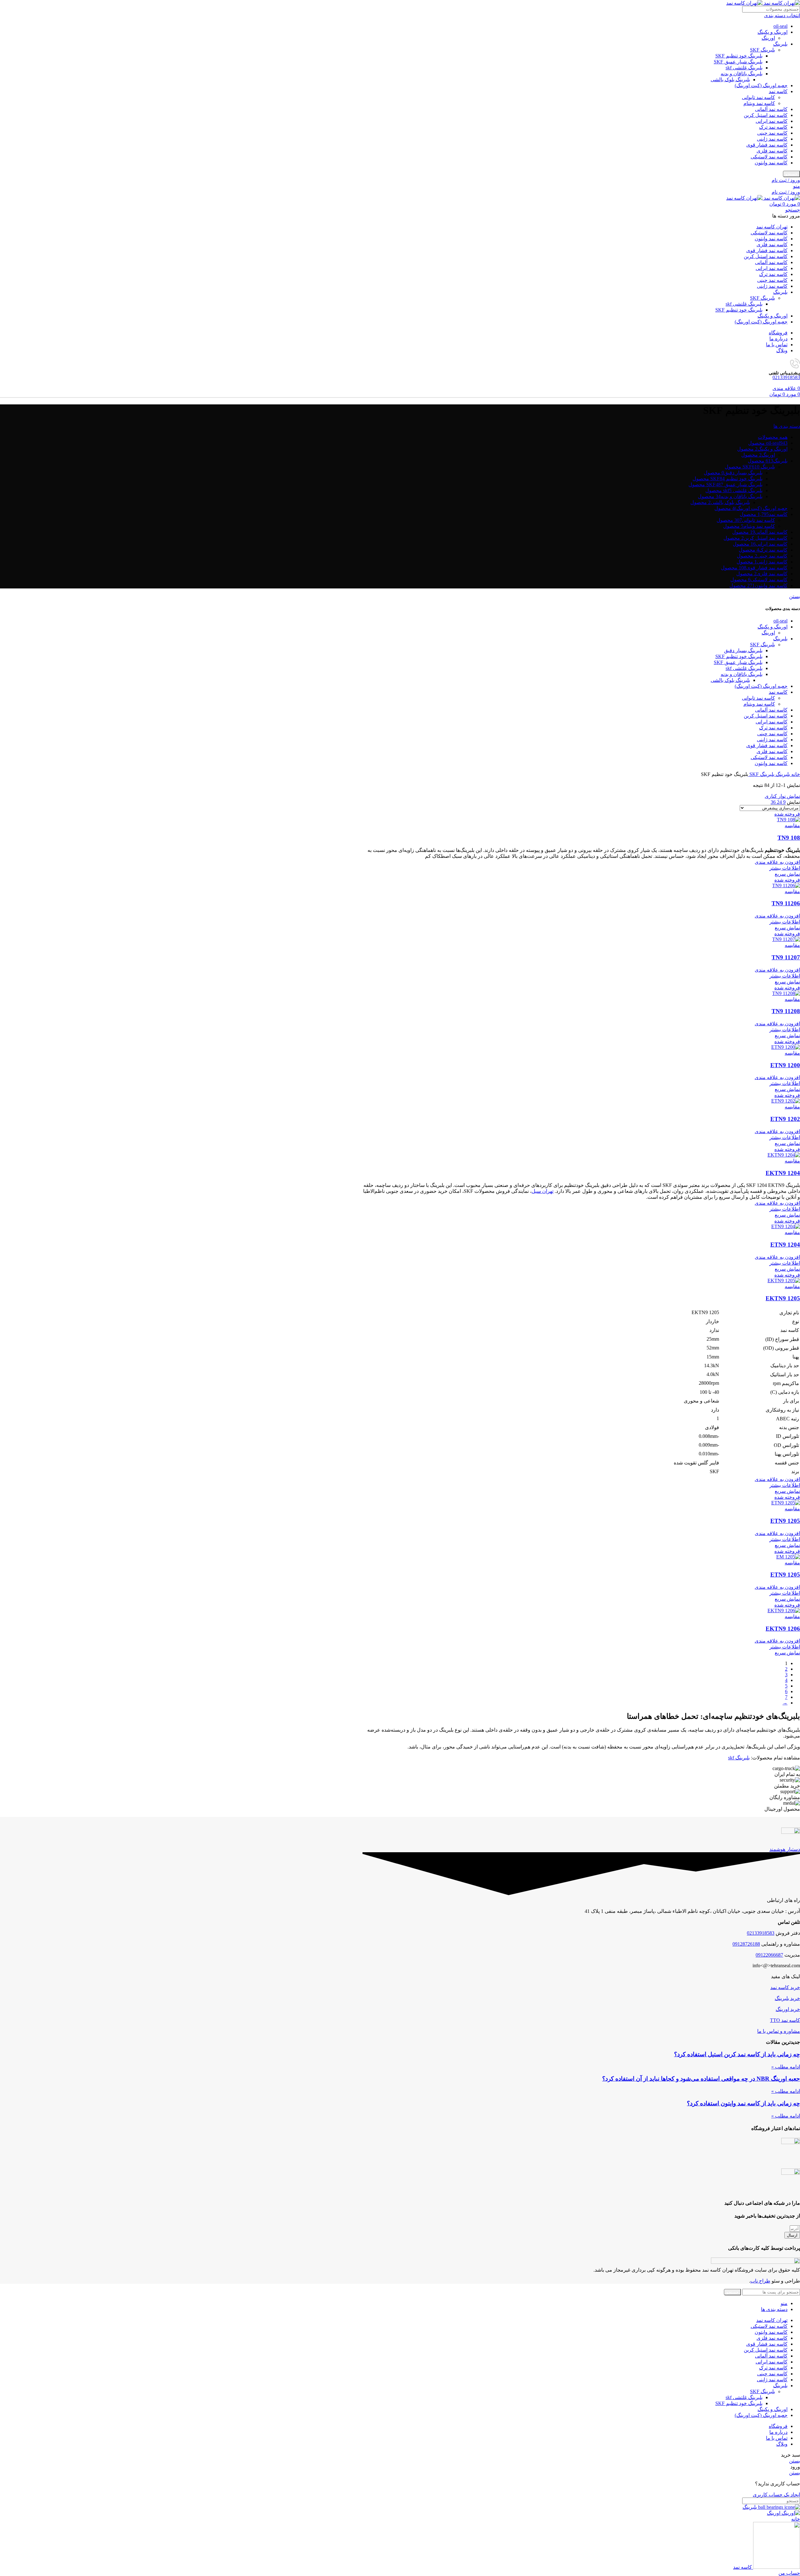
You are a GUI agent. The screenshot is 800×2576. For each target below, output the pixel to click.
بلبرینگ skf (739, 1758)
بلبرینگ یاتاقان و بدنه (742, 74)
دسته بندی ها (787, 426)
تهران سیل (542, 1191)
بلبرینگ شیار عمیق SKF (738, 62)
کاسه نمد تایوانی (758, 97)
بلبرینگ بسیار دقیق (743, 650)
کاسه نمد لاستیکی (769, 157)
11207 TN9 (786, 957)
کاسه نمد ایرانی (772, 121)
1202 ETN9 (785, 1119)
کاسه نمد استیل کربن (766, 115)
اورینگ (768, 38)
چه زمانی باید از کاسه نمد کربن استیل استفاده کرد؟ (737, 2054)
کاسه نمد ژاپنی (772, 139)
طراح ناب (760, 2281)
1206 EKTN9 (783, 1629)
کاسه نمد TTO (785, 2020)
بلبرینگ (780, 44)
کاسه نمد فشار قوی (767, 145)
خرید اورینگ (788, 2009)
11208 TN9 (786, 1011)
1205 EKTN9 (783, 1298)
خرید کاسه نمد (785, 1987)
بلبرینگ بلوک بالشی (730, 80)
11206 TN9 (786, 903)
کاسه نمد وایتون (771, 163)
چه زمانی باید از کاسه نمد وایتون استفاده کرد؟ (743, 2103)
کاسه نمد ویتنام (759, 103)
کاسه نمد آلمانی (771, 109)
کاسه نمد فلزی (772, 151)
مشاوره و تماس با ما (779, 2031)
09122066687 (769, 1955)
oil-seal (780, 26)
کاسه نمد (778, 91)
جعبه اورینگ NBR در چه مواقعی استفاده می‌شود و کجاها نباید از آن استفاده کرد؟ (701, 2079)
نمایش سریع (787, 874)
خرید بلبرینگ (787, 1998)
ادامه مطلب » (786, 2067)
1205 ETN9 (785, 1521)
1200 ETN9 (785, 1065)
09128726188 (746, 1944)
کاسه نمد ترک (773, 127)
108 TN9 (789, 838)
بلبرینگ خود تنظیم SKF (739, 56)
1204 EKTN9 (783, 1173)
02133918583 (786, 377)
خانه (795, 774)
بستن (795, 596)
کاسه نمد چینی (772, 133)
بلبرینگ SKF (762, 50)
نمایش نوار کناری (782, 796)
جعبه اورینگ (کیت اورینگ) (761, 85)
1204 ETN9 (785, 1245)
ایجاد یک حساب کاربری (776, 2495)
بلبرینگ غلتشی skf (744, 68)
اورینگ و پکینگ (772, 32)
